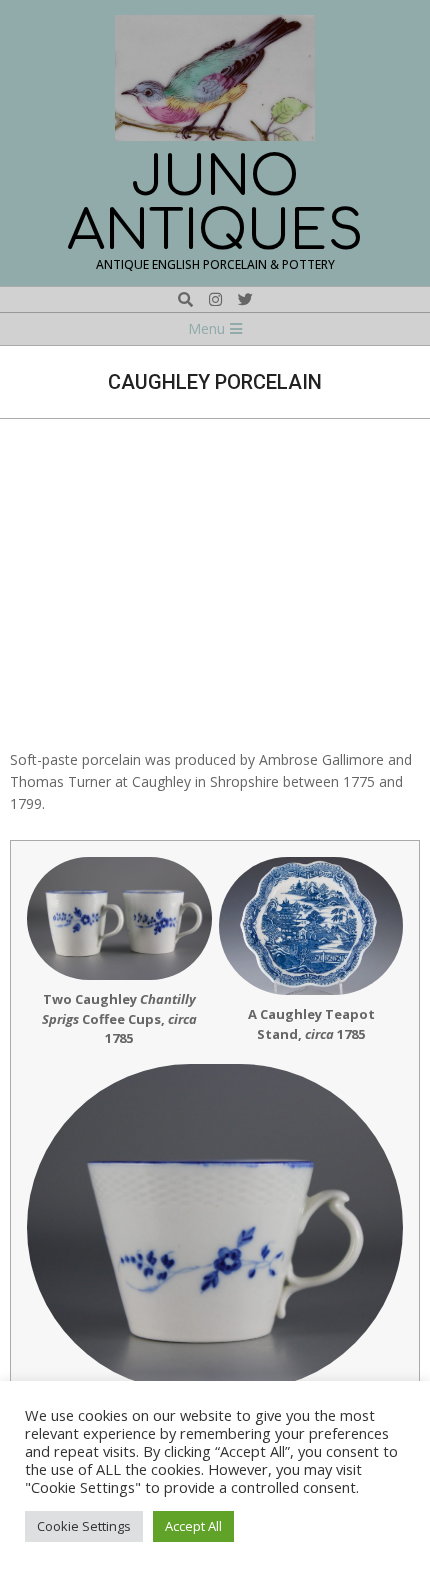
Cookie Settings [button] (84, 1526)
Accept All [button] (193, 1526)
